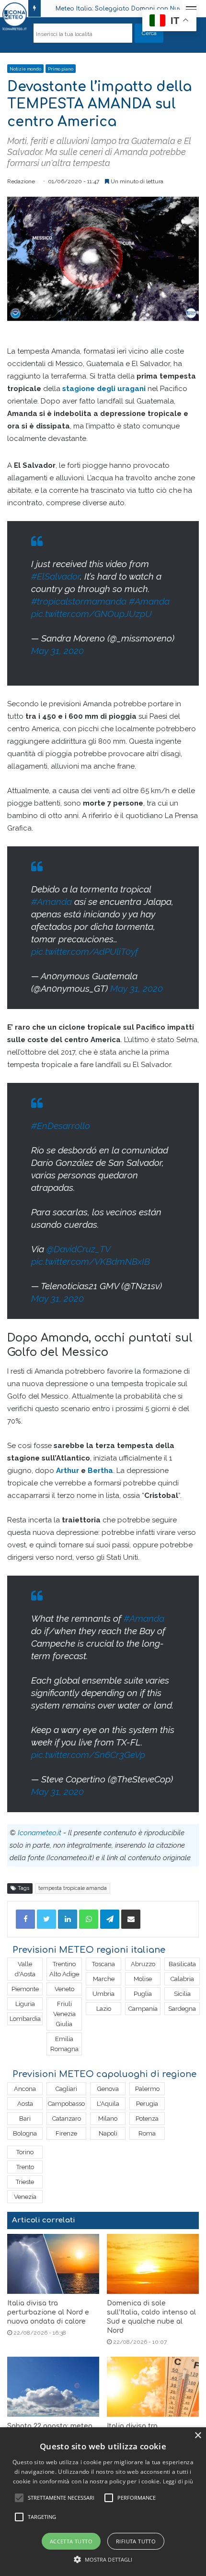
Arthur (68, 1471)
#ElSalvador (56, 576)
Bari (25, 2119)
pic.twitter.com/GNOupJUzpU (92, 614)
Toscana (103, 1964)
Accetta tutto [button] (71, 2541)
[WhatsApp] (89, 1919)
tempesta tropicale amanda (73, 1888)
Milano (108, 2119)
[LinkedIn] (68, 1919)
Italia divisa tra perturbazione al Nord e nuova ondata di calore (48, 2312)
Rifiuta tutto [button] (136, 2541)
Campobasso (66, 2104)
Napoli (108, 2133)
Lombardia (25, 2019)
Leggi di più (178, 2481)
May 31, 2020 (57, 651)
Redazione (21, 181)
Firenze (66, 2133)
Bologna (25, 2133)
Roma (147, 2133)
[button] (103, 2559)
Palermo (147, 2089)
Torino (25, 2152)
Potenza (147, 2119)
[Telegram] (110, 1919)
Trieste (25, 2182)
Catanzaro (67, 2119)
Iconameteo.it (40, 1833)
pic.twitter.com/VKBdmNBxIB (91, 1261)
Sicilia (182, 1994)
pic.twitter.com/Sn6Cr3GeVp (88, 1755)
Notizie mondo (25, 69)
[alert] (103, 2502)
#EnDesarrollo (61, 1126)
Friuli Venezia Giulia (64, 2014)
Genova (108, 2089)
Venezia (25, 2197)
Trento (25, 2167)
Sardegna (182, 2009)
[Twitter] (46, 1919)
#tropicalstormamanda (79, 601)
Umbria (103, 1994)
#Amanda (149, 601)
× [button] (198, 2436)
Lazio (104, 2009)
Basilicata (182, 1964)
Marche (104, 1979)
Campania (143, 2009)
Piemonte (25, 1989)
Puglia (143, 1994)
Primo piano (61, 69)
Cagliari (66, 2089)
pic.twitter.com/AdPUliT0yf (85, 951)
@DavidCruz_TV (78, 1249)
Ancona (25, 2089)
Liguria (25, 2004)
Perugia (147, 2104)
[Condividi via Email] (131, 1919)
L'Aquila (108, 2104)
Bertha (100, 1471)
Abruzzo (143, 1964)
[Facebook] (25, 1919)
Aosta (25, 2104)
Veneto (64, 1989)
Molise (143, 1979)
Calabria (182, 1979)
